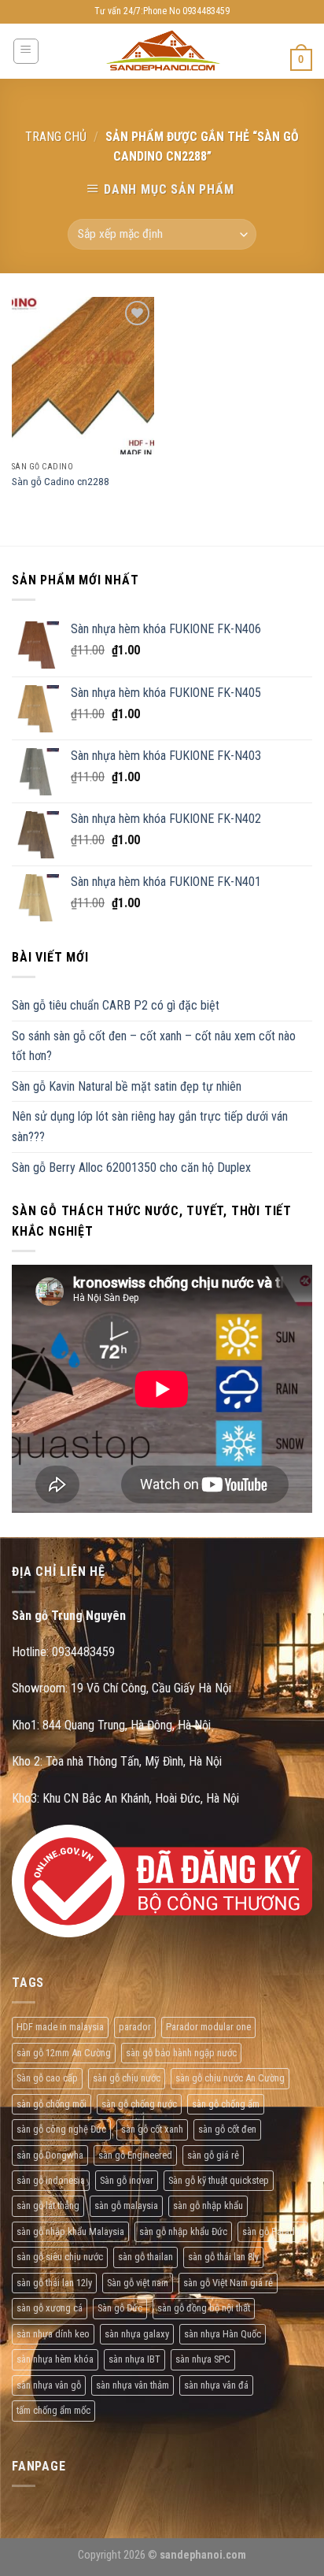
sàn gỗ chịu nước (127, 2078)
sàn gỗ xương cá (50, 2308)
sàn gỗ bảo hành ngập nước (181, 2053)
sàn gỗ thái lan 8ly (223, 2257)
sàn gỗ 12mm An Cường (64, 2053)
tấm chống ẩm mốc (53, 2410)
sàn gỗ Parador (273, 2231)
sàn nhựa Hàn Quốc (223, 2334)
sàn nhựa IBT (134, 2359)
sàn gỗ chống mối (52, 2104)
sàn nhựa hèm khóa (55, 2359)
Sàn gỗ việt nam (138, 2283)
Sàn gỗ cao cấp (47, 2078)
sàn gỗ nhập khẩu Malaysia (70, 2231)
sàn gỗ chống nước (139, 2104)
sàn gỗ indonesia (51, 2180)
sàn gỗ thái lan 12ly (54, 2283)
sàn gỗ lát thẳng (48, 2205)
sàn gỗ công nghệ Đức (61, 2129)
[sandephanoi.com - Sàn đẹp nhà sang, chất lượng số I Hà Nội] (162, 52)
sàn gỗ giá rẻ (213, 2155)
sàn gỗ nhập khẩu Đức (183, 2231)
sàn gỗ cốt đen (227, 2129)
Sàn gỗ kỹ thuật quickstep (219, 2180)
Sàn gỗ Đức (120, 2308)
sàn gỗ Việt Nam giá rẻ (228, 2283)
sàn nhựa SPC (203, 2359)
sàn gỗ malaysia (126, 2205)
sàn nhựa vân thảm (133, 2385)
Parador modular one (208, 2027)
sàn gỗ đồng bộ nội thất (204, 2308)
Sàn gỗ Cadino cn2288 (61, 481)
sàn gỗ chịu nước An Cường (230, 2078)
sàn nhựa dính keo (53, 2334)
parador (135, 2027)
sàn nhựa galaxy (137, 2334)
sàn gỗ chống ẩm (226, 2104)
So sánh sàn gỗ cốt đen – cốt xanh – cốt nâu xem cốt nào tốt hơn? (154, 1046)
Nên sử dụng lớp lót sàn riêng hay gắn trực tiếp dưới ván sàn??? (150, 1127)
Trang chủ (56, 137)
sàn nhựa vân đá (216, 2385)
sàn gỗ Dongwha (50, 2155)
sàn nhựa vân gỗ (49, 2385)
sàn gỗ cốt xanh (152, 2129)
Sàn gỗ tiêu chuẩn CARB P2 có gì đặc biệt (116, 1005)
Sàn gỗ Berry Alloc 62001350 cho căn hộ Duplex (131, 1168)
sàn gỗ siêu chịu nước (60, 2257)
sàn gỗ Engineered (135, 2155)
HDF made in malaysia (60, 2027)
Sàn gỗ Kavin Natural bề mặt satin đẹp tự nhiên (127, 1086)
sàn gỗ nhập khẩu (208, 2205)
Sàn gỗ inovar (127, 2180)
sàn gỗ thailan (145, 2257)
